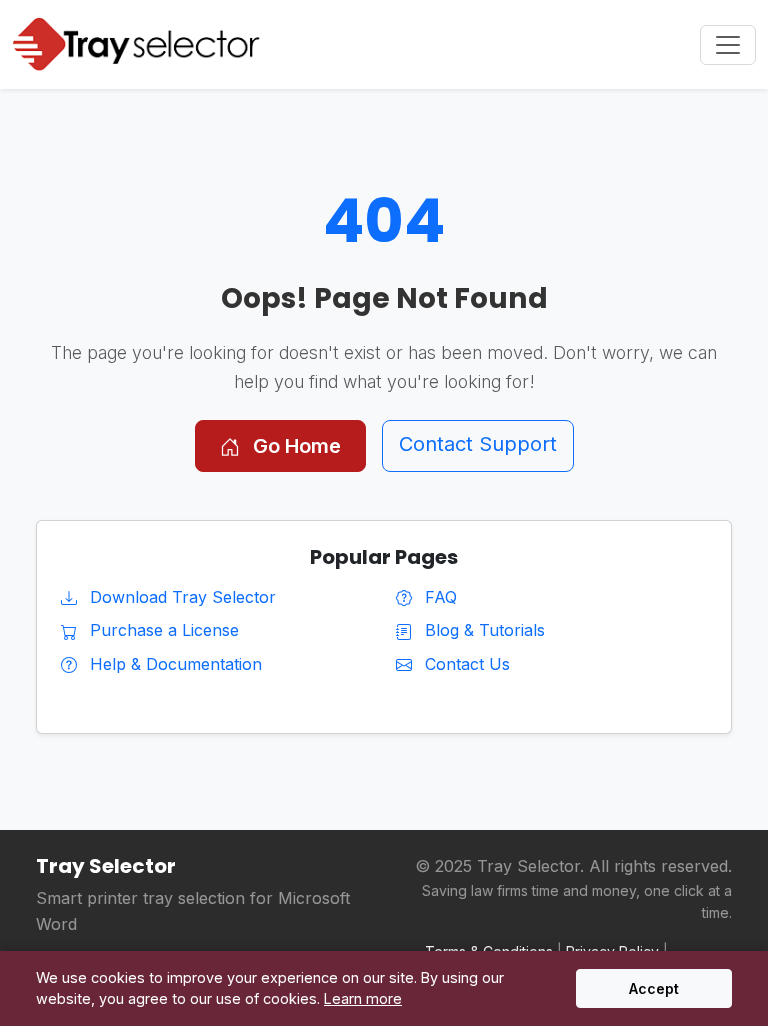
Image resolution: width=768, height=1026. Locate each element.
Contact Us (465, 664)
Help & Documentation (173, 664)
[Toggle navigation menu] (728, 45)
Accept (654, 988)
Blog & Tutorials (482, 630)
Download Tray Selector (180, 597)
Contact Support (478, 444)
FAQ (438, 597)
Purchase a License (162, 630)
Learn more (363, 998)
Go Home (294, 446)
